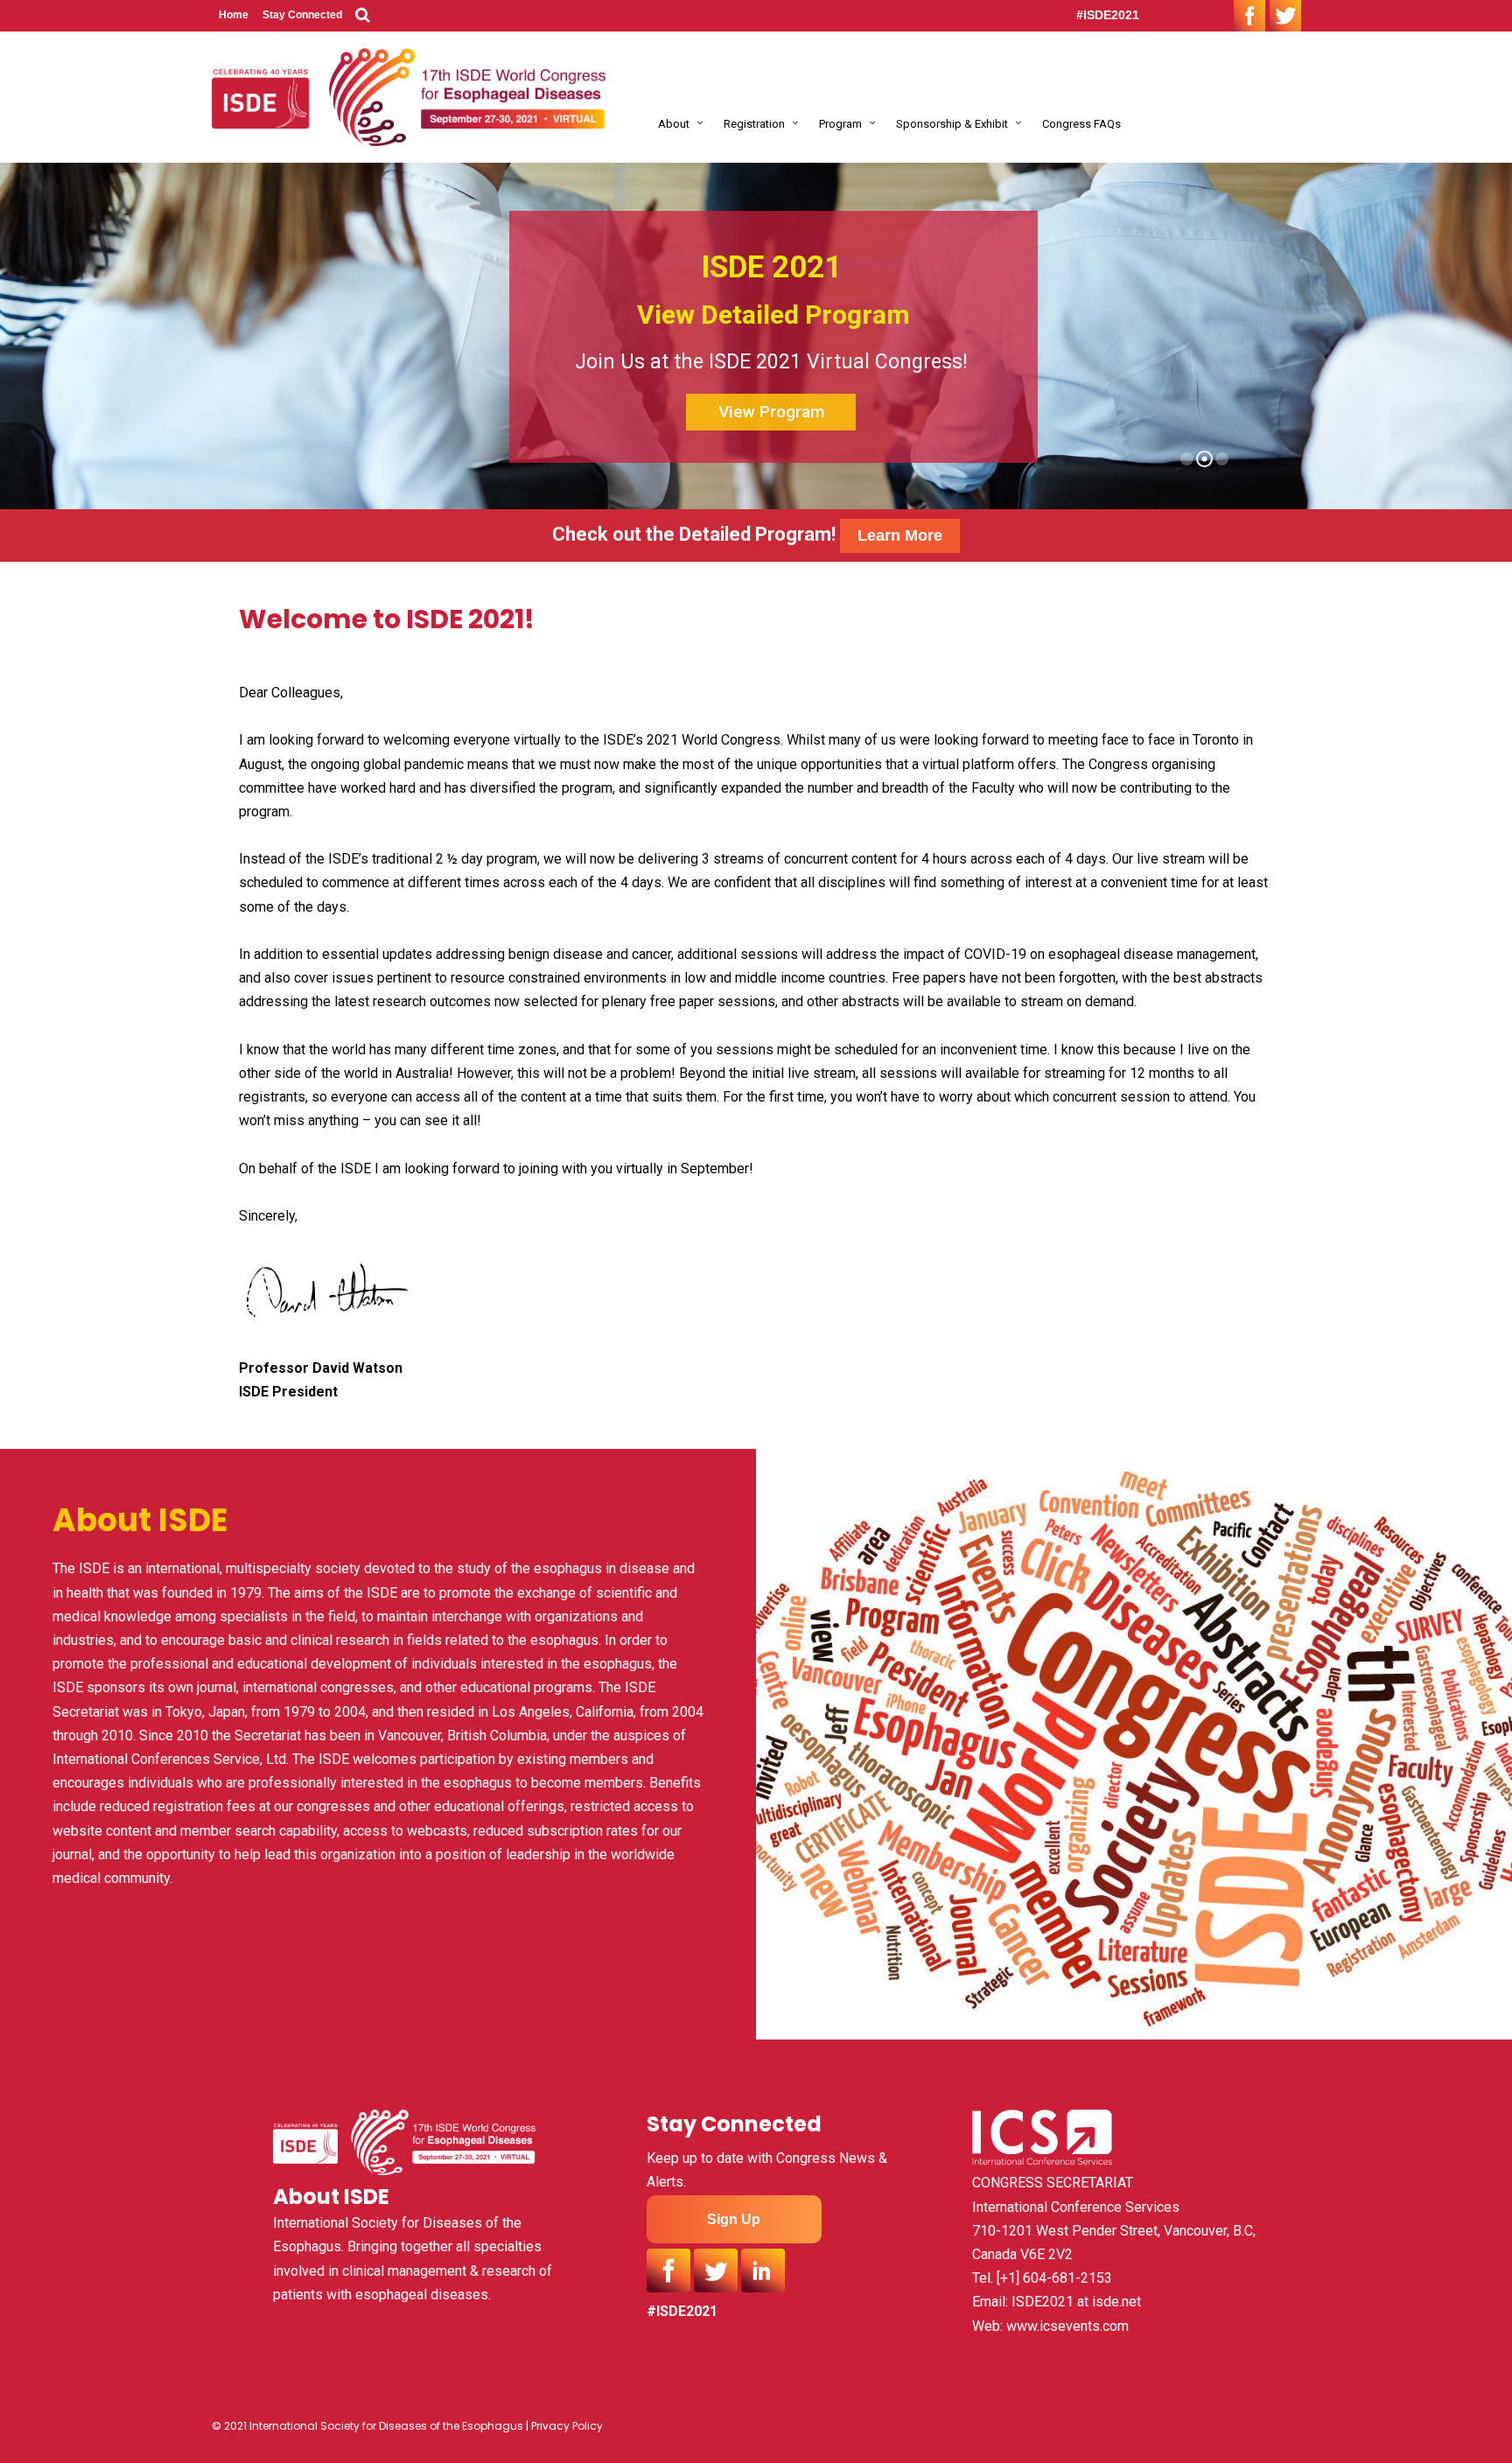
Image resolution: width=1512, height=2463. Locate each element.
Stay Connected (302, 15)
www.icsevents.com (1067, 2326)
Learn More (900, 535)
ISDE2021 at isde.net (1076, 2302)
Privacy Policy (567, 2426)
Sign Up (734, 2219)
